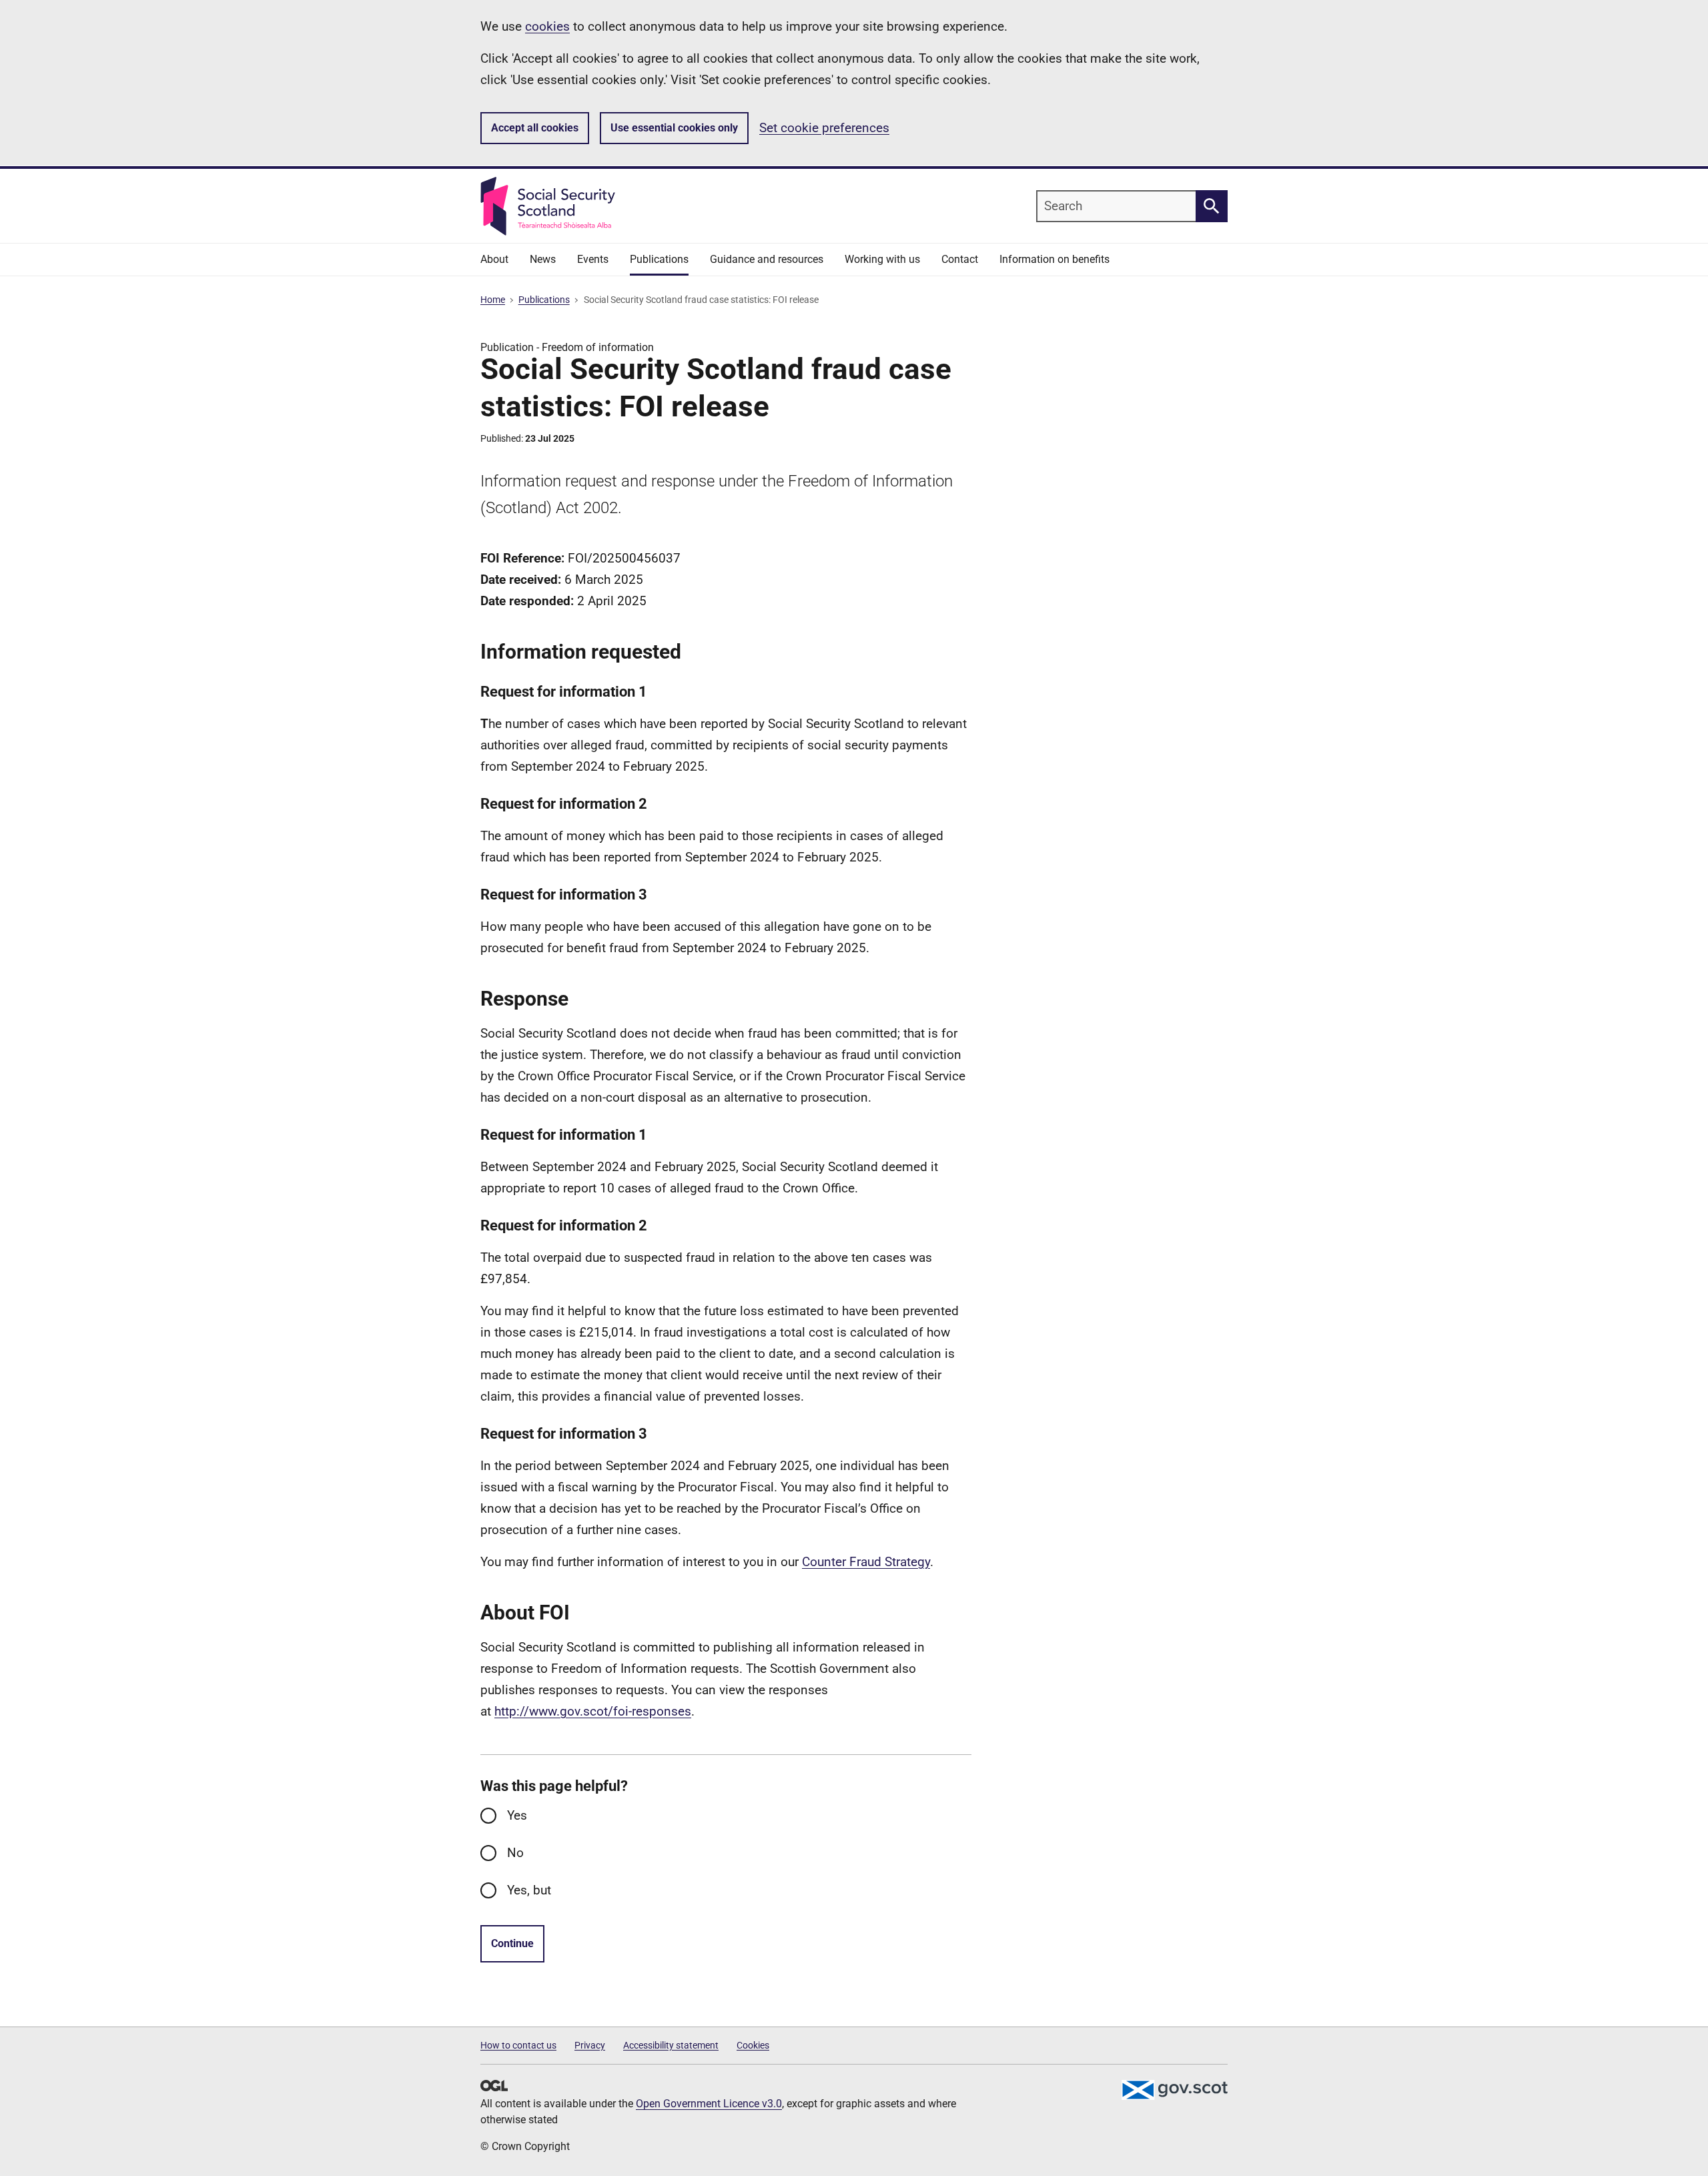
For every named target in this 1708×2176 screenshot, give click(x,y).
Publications (544, 300)
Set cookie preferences (824, 128)
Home (493, 300)
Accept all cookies (535, 128)
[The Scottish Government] (1174, 2090)
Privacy (590, 2045)
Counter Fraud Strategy (866, 1562)
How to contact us (518, 2045)
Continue (512, 1943)
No (515, 1853)
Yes (517, 1815)
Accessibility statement (671, 2045)
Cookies (753, 2045)
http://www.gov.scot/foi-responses (593, 1711)
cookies (547, 26)
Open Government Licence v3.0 (709, 2104)
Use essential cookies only (674, 128)
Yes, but (529, 1890)
